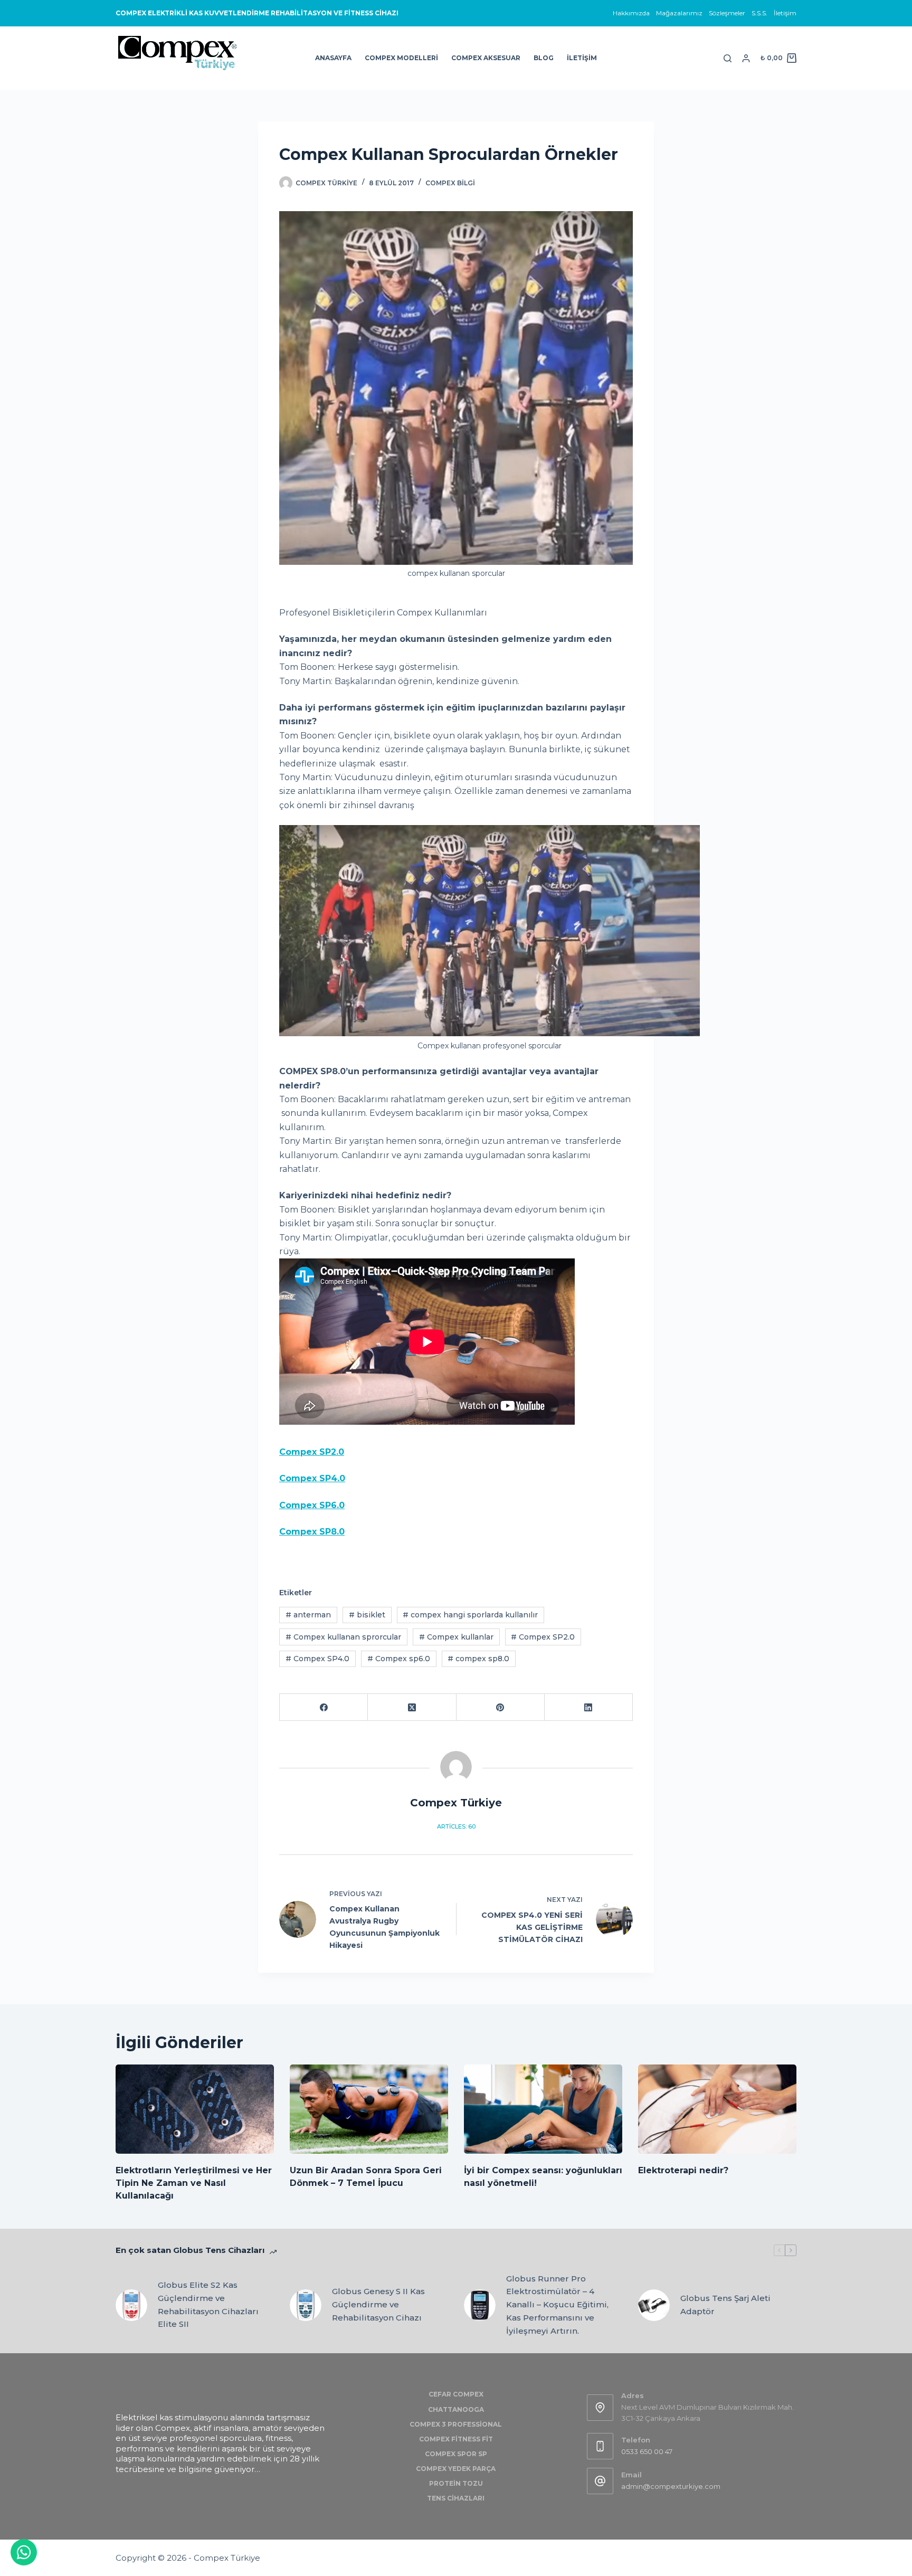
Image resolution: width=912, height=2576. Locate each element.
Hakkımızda (631, 13)
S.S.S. (759, 13)
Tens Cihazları (456, 2498)
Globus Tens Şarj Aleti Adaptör (725, 2305)
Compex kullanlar (456, 1637)
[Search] (728, 58)
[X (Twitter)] (412, 1707)
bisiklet (367, 1615)
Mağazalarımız (679, 13)
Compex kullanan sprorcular (343, 1637)
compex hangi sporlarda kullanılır (470, 1615)
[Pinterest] (501, 1707)
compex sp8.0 (478, 1659)
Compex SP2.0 (312, 1452)
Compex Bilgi (450, 183)
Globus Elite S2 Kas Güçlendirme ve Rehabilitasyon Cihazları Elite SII (208, 2304)
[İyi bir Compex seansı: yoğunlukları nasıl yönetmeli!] (543, 2109)
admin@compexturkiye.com (671, 2486)
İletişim (785, 13)
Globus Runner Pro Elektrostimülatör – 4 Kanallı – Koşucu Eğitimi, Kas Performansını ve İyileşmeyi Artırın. (557, 2305)
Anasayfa (333, 58)
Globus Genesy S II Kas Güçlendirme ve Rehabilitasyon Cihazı (378, 2304)
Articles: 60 (456, 1826)
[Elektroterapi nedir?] (717, 2109)
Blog (544, 58)
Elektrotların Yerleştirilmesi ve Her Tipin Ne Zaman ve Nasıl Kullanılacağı (194, 2183)
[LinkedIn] (589, 1707)
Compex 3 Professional (456, 2424)
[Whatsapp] (24, 2552)
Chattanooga (456, 2409)
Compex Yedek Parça (456, 2469)
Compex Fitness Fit (456, 2439)
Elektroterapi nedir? (683, 2170)
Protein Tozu (456, 2483)
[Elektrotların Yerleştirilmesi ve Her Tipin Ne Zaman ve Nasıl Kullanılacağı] (195, 2109)
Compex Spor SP (456, 2454)
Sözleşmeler (727, 13)
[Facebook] (324, 1707)
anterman (308, 1615)
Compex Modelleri (401, 58)
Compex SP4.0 (317, 1659)
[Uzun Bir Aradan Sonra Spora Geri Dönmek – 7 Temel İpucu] (369, 2109)
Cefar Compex (456, 2394)
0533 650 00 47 (647, 2451)
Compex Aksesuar (486, 58)
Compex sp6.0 (399, 1659)
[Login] (746, 58)
